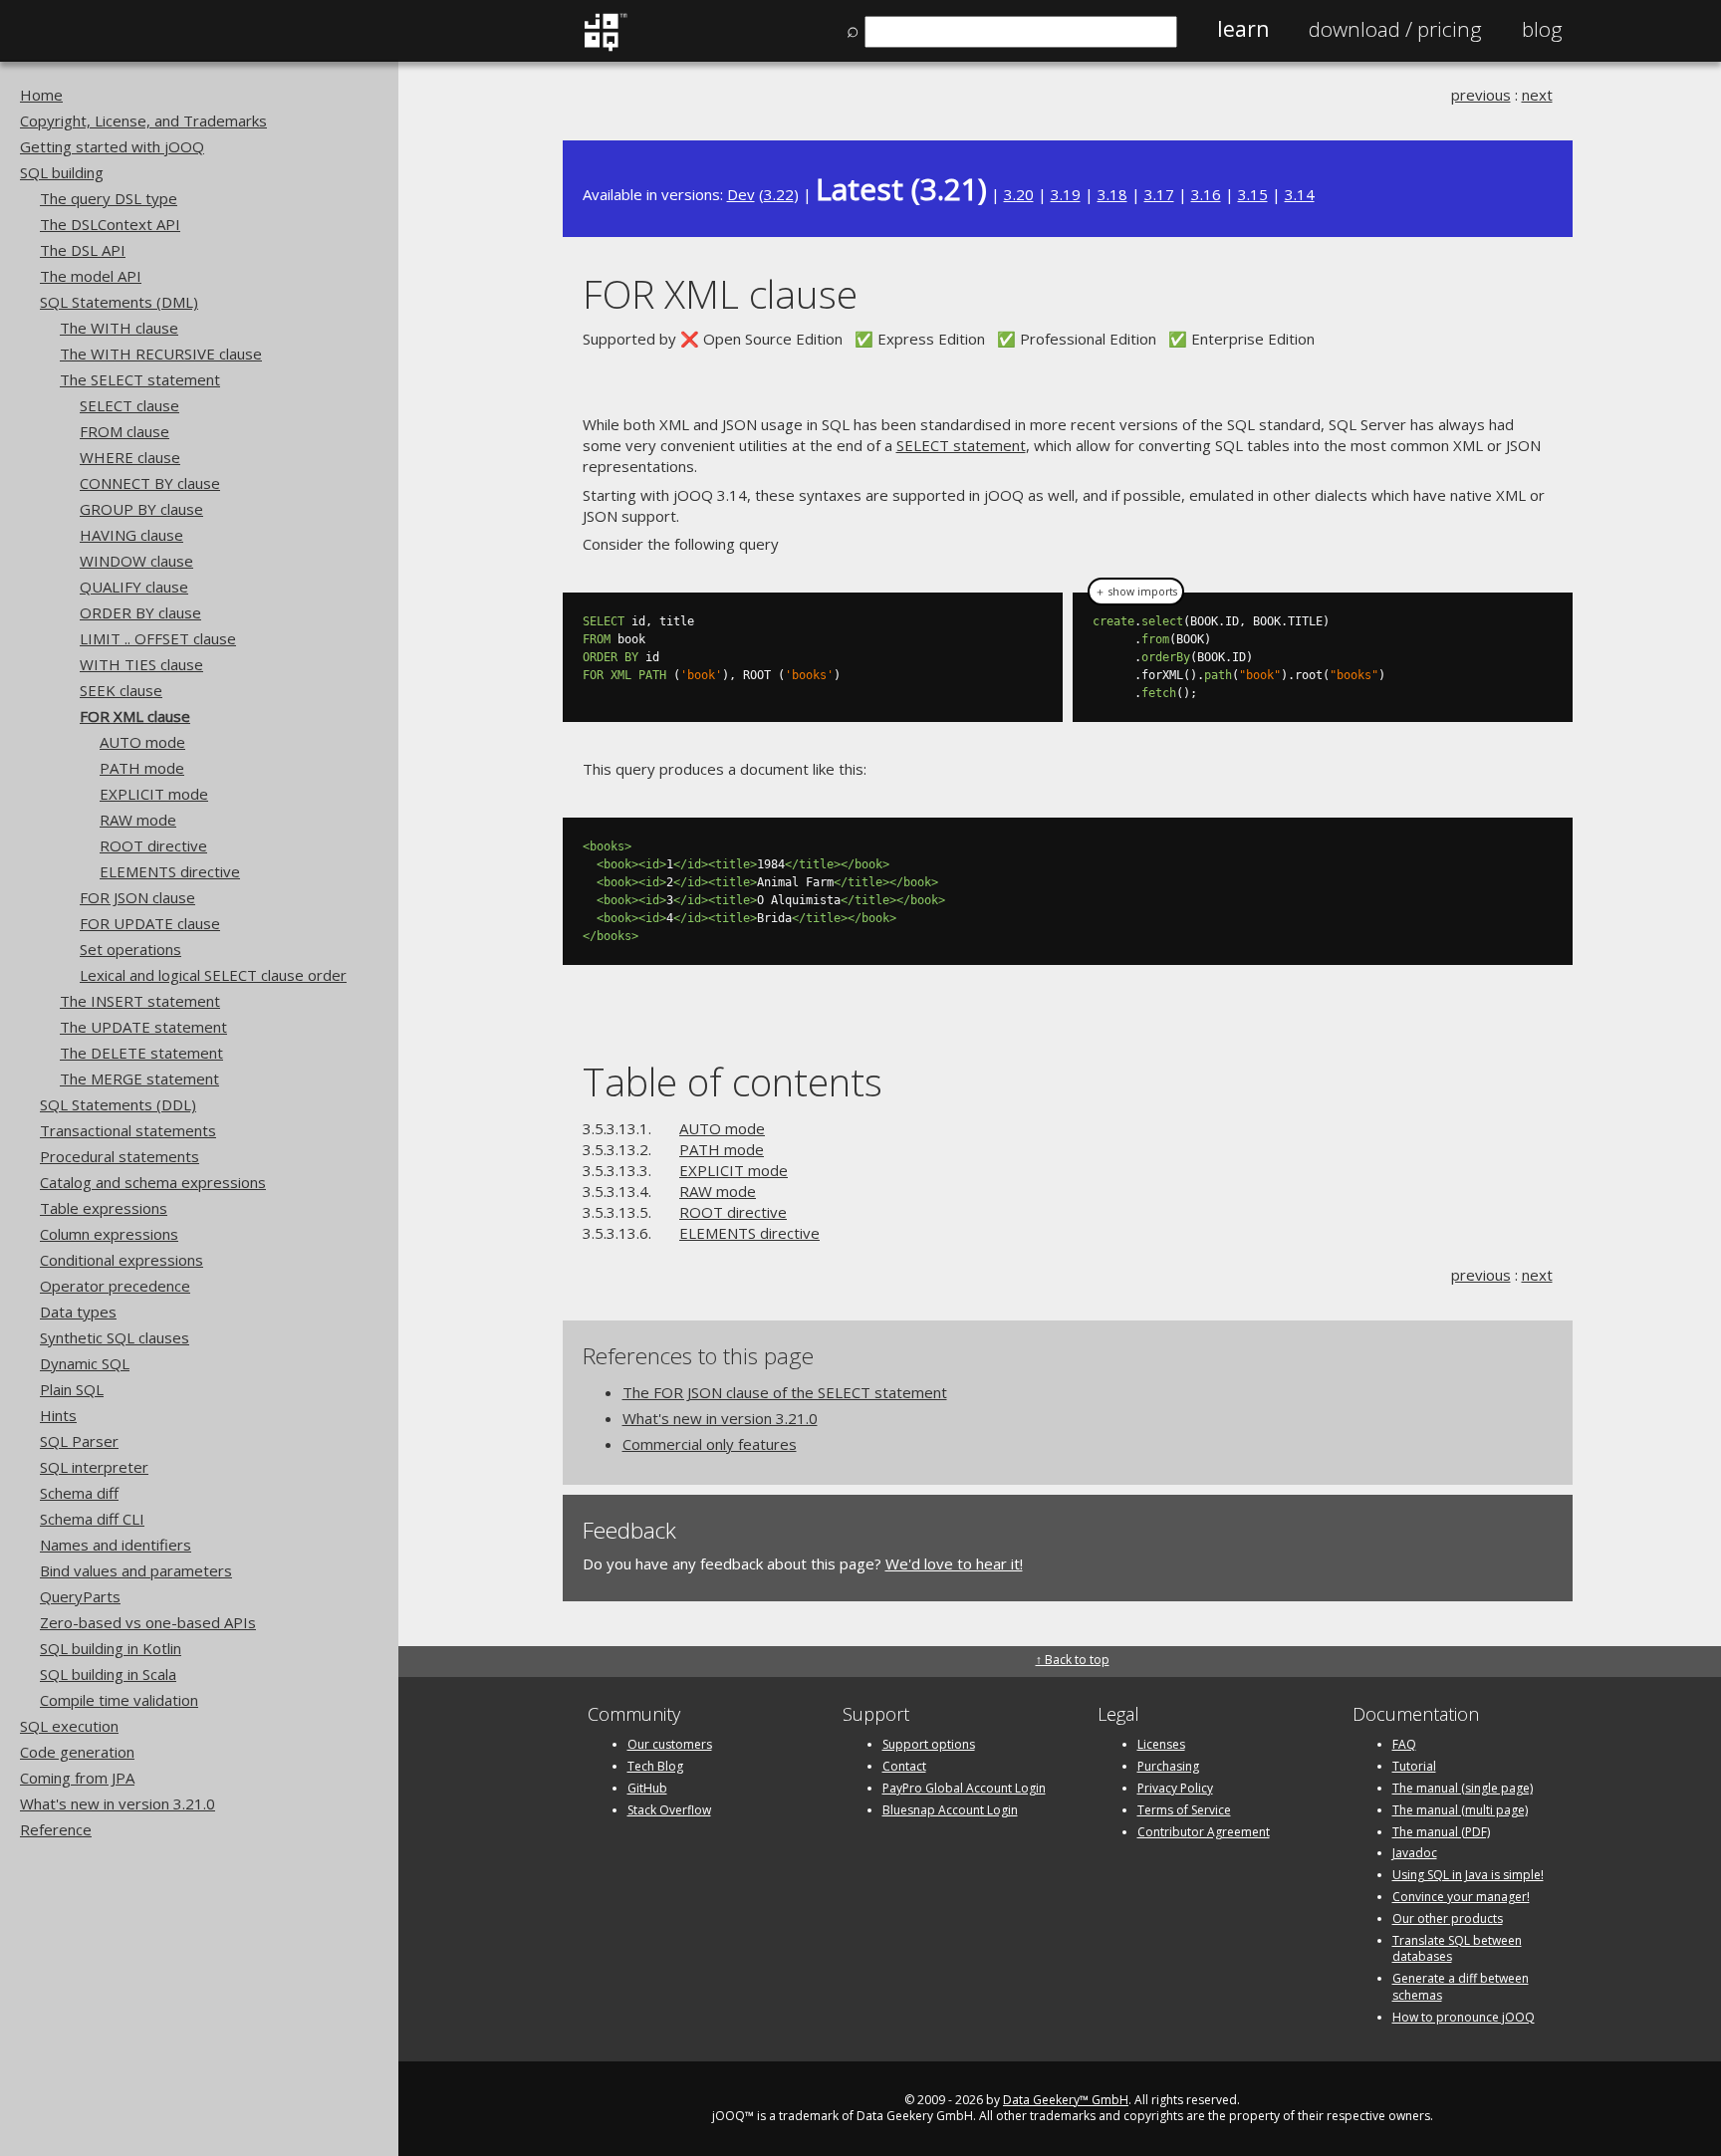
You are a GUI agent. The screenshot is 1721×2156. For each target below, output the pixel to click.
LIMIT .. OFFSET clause (158, 638)
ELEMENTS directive (170, 871)
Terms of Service (1184, 1810)
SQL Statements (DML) (119, 302)
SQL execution (69, 1726)
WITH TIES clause (141, 664)
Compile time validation (119, 1700)
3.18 (1112, 194)
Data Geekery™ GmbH (1066, 2100)
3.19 (1066, 194)
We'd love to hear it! (954, 1563)
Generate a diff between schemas (1461, 1987)
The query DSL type (109, 198)
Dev (741, 194)
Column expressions (109, 1234)
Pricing (1395, 29)
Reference (56, 1829)
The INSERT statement (140, 1001)
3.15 (1253, 194)
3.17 (1159, 194)
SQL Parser (79, 1441)
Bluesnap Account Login (950, 1810)
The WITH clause (119, 328)
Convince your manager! (1461, 1897)
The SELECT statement (140, 379)
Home (41, 95)
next (1537, 95)
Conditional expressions (122, 1260)
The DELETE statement (141, 1053)
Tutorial (1414, 1766)
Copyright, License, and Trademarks (143, 120)
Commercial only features (710, 1444)
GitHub (647, 1788)
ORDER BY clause (140, 612)
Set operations (130, 949)
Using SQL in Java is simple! (1468, 1875)
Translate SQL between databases (1457, 1949)
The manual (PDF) (1441, 1832)
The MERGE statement (139, 1078)
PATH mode (142, 768)
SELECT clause (129, 405)
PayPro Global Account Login (964, 1788)
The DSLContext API (110, 224)
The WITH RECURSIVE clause (161, 354)
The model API (91, 276)
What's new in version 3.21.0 (118, 1803)
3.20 (1019, 194)
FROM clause (124, 431)
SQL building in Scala (108, 1674)
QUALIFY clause (134, 587)
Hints (58, 1415)
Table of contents (733, 1081)
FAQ (1404, 1744)
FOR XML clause (135, 716)
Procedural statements (120, 1156)
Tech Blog (655, 1766)
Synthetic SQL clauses (115, 1337)
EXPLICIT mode (154, 794)
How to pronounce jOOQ (1464, 2017)
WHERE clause (130, 457)
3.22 (779, 194)
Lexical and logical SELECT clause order (213, 975)
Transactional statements (128, 1130)
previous (1481, 95)
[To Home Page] (605, 47)
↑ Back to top (1073, 1660)
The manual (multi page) (1460, 1810)
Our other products (1448, 1918)
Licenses (1161, 1744)
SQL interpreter (94, 1467)
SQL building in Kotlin (111, 1648)
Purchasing (1168, 1766)
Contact (904, 1766)
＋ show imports (1136, 592)
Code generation (77, 1752)
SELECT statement (961, 445)
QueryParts (80, 1596)
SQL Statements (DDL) (118, 1104)
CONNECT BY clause (150, 483)
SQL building (62, 172)
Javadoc (1415, 1853)
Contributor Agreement (1204, 1832)
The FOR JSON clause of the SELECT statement (785, 1392)
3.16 (1206, 194)
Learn (1243, 29)
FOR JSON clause (137, 897)
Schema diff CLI (92, 1519)
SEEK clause (121, 690)
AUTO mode (142, 742)
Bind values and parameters (136, 1570)
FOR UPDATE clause (150, 923)
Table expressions (104, 1208)
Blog (1542, 29)
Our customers (670, 1744)
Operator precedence (115, 1286)
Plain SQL (72, 1389)
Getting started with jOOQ (112, 146)
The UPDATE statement (143, 1027)
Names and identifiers (116, 1545)
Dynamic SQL (85, 1363)
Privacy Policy (1175, 1788)
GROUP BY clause (141, 509)
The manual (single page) (1463, 1788)
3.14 (1300, 194)
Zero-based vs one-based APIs (148, 1622)
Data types (78, 1312)
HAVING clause (131, 535)
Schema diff (79, 1493)
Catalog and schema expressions (153, 1182)
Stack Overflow (669, 1810)
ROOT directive (153, 845)
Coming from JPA (77, 1778)
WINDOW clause (136, 561)
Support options (929, 1744)
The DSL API (83, 250)
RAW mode (138, 820)
